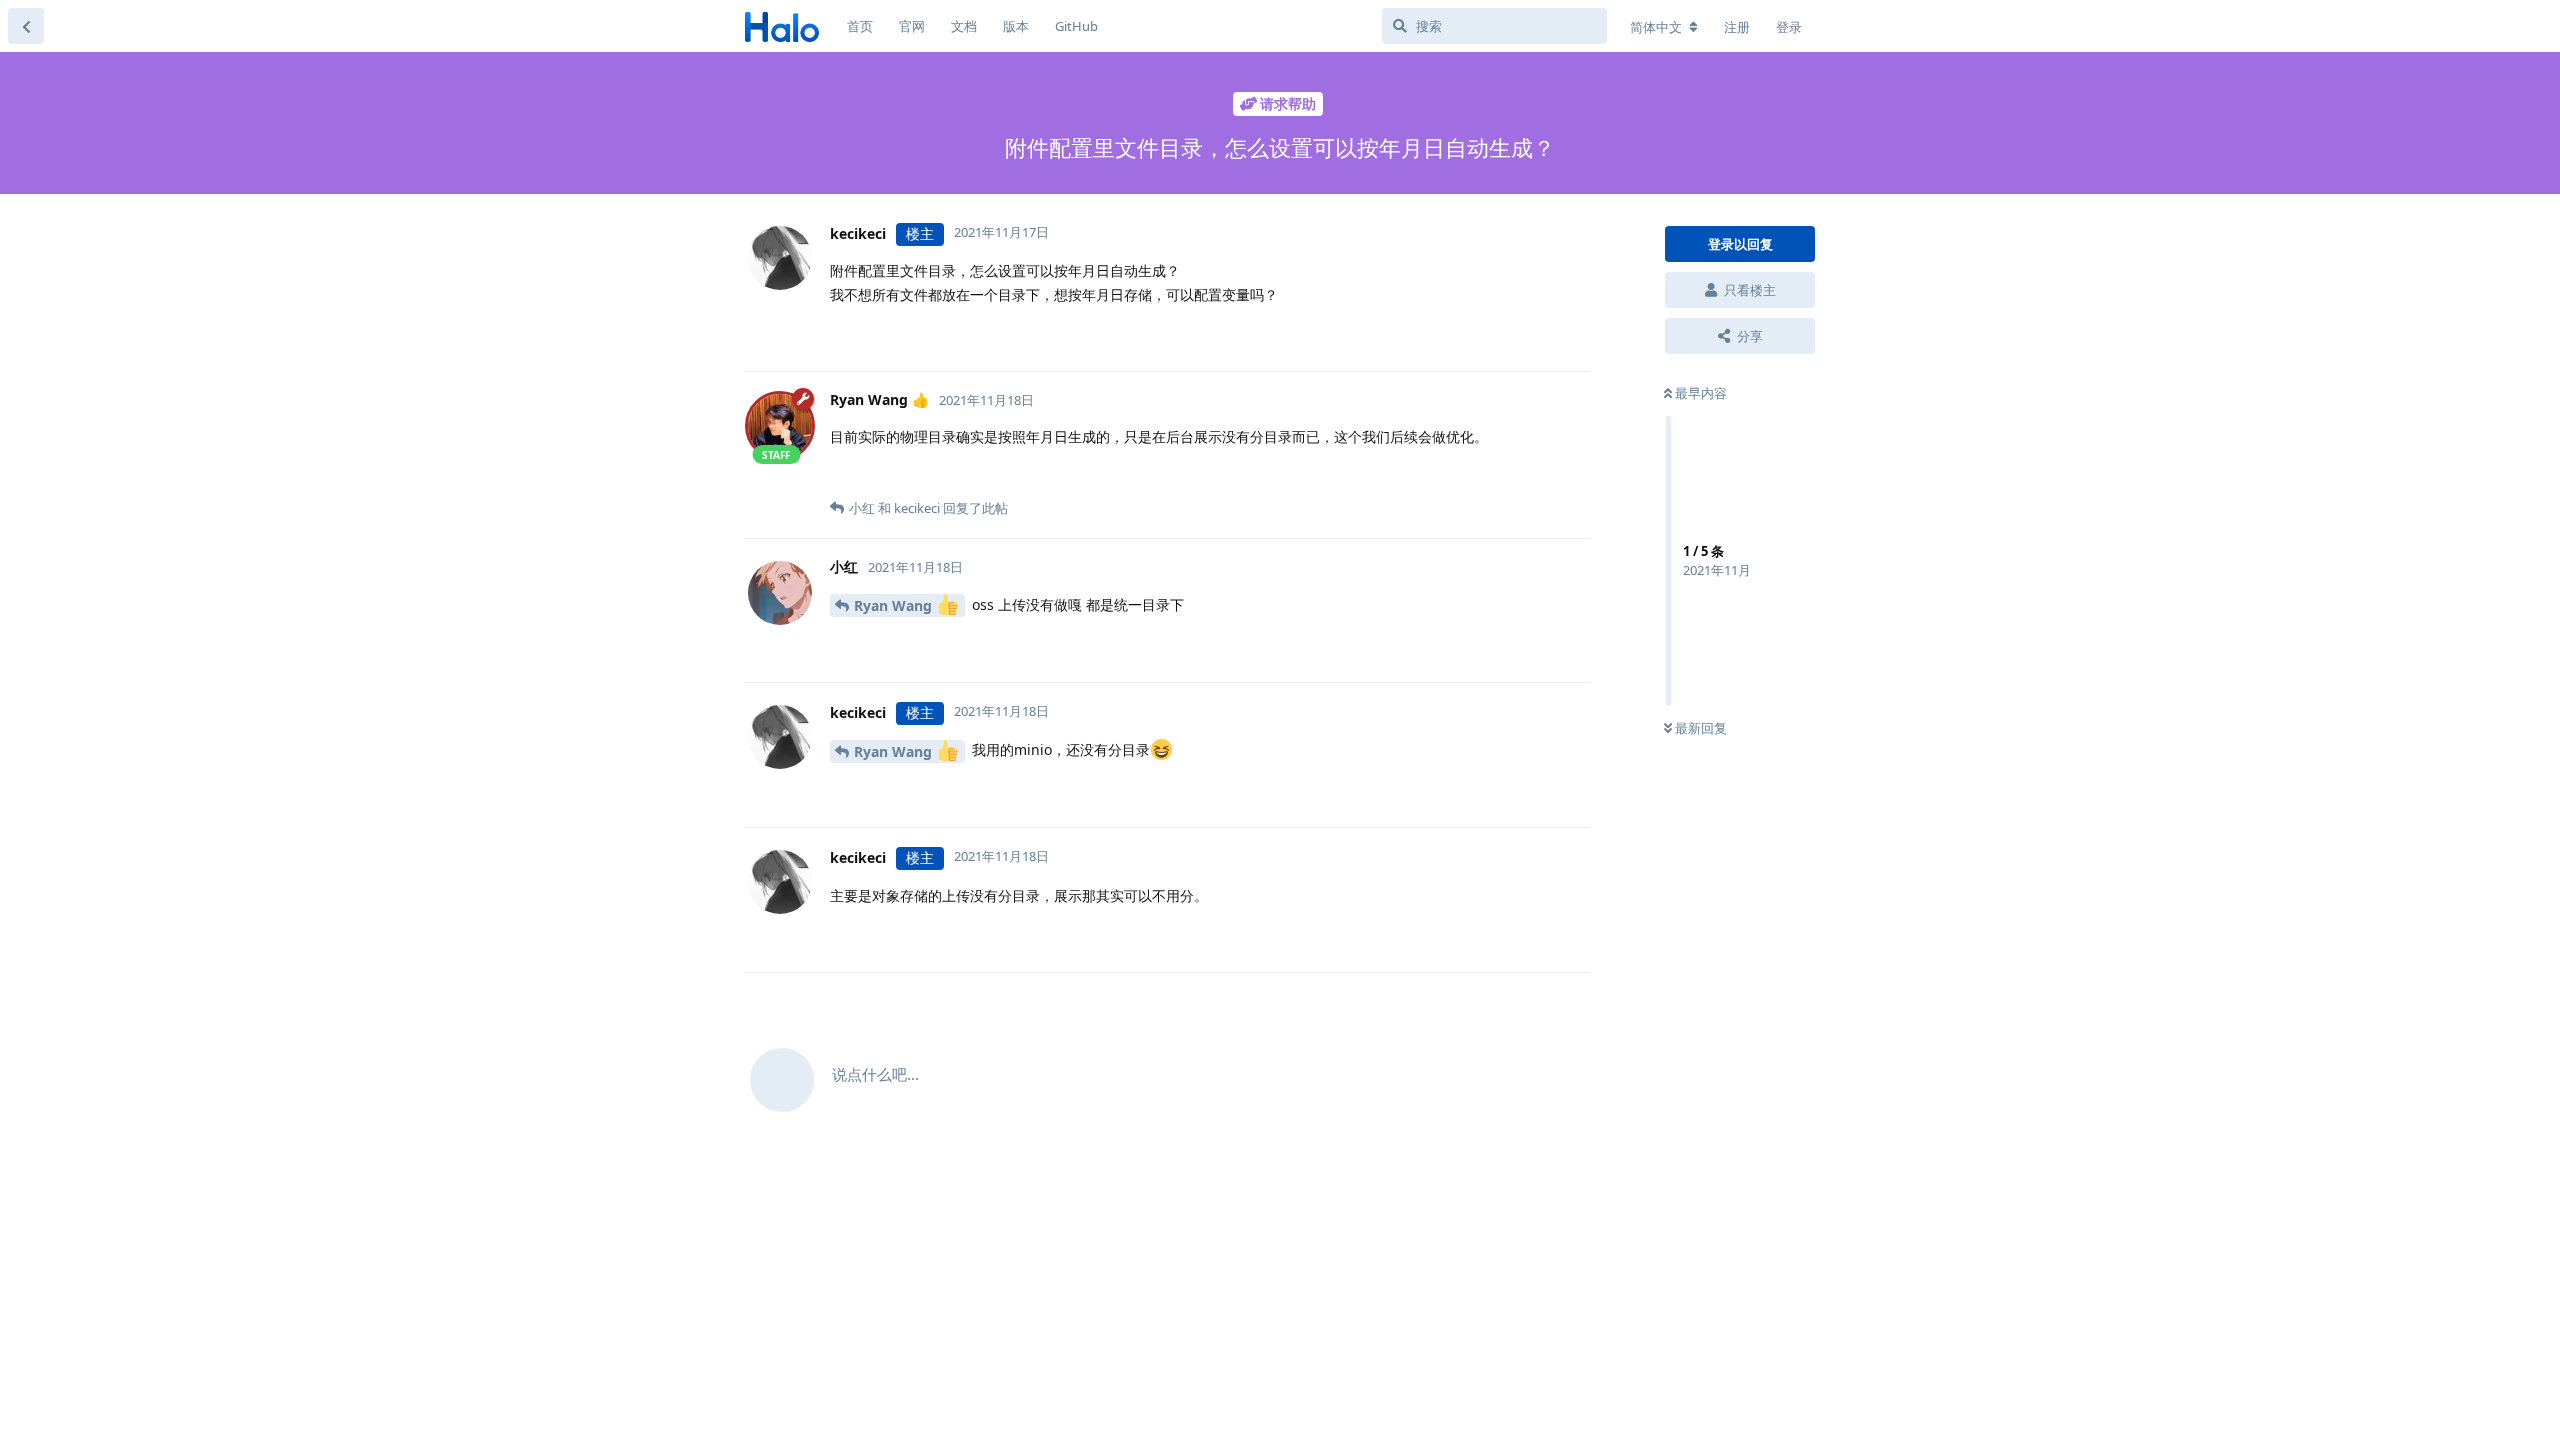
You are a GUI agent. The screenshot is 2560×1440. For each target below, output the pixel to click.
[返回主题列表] (26, 26)
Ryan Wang (895, 605)
